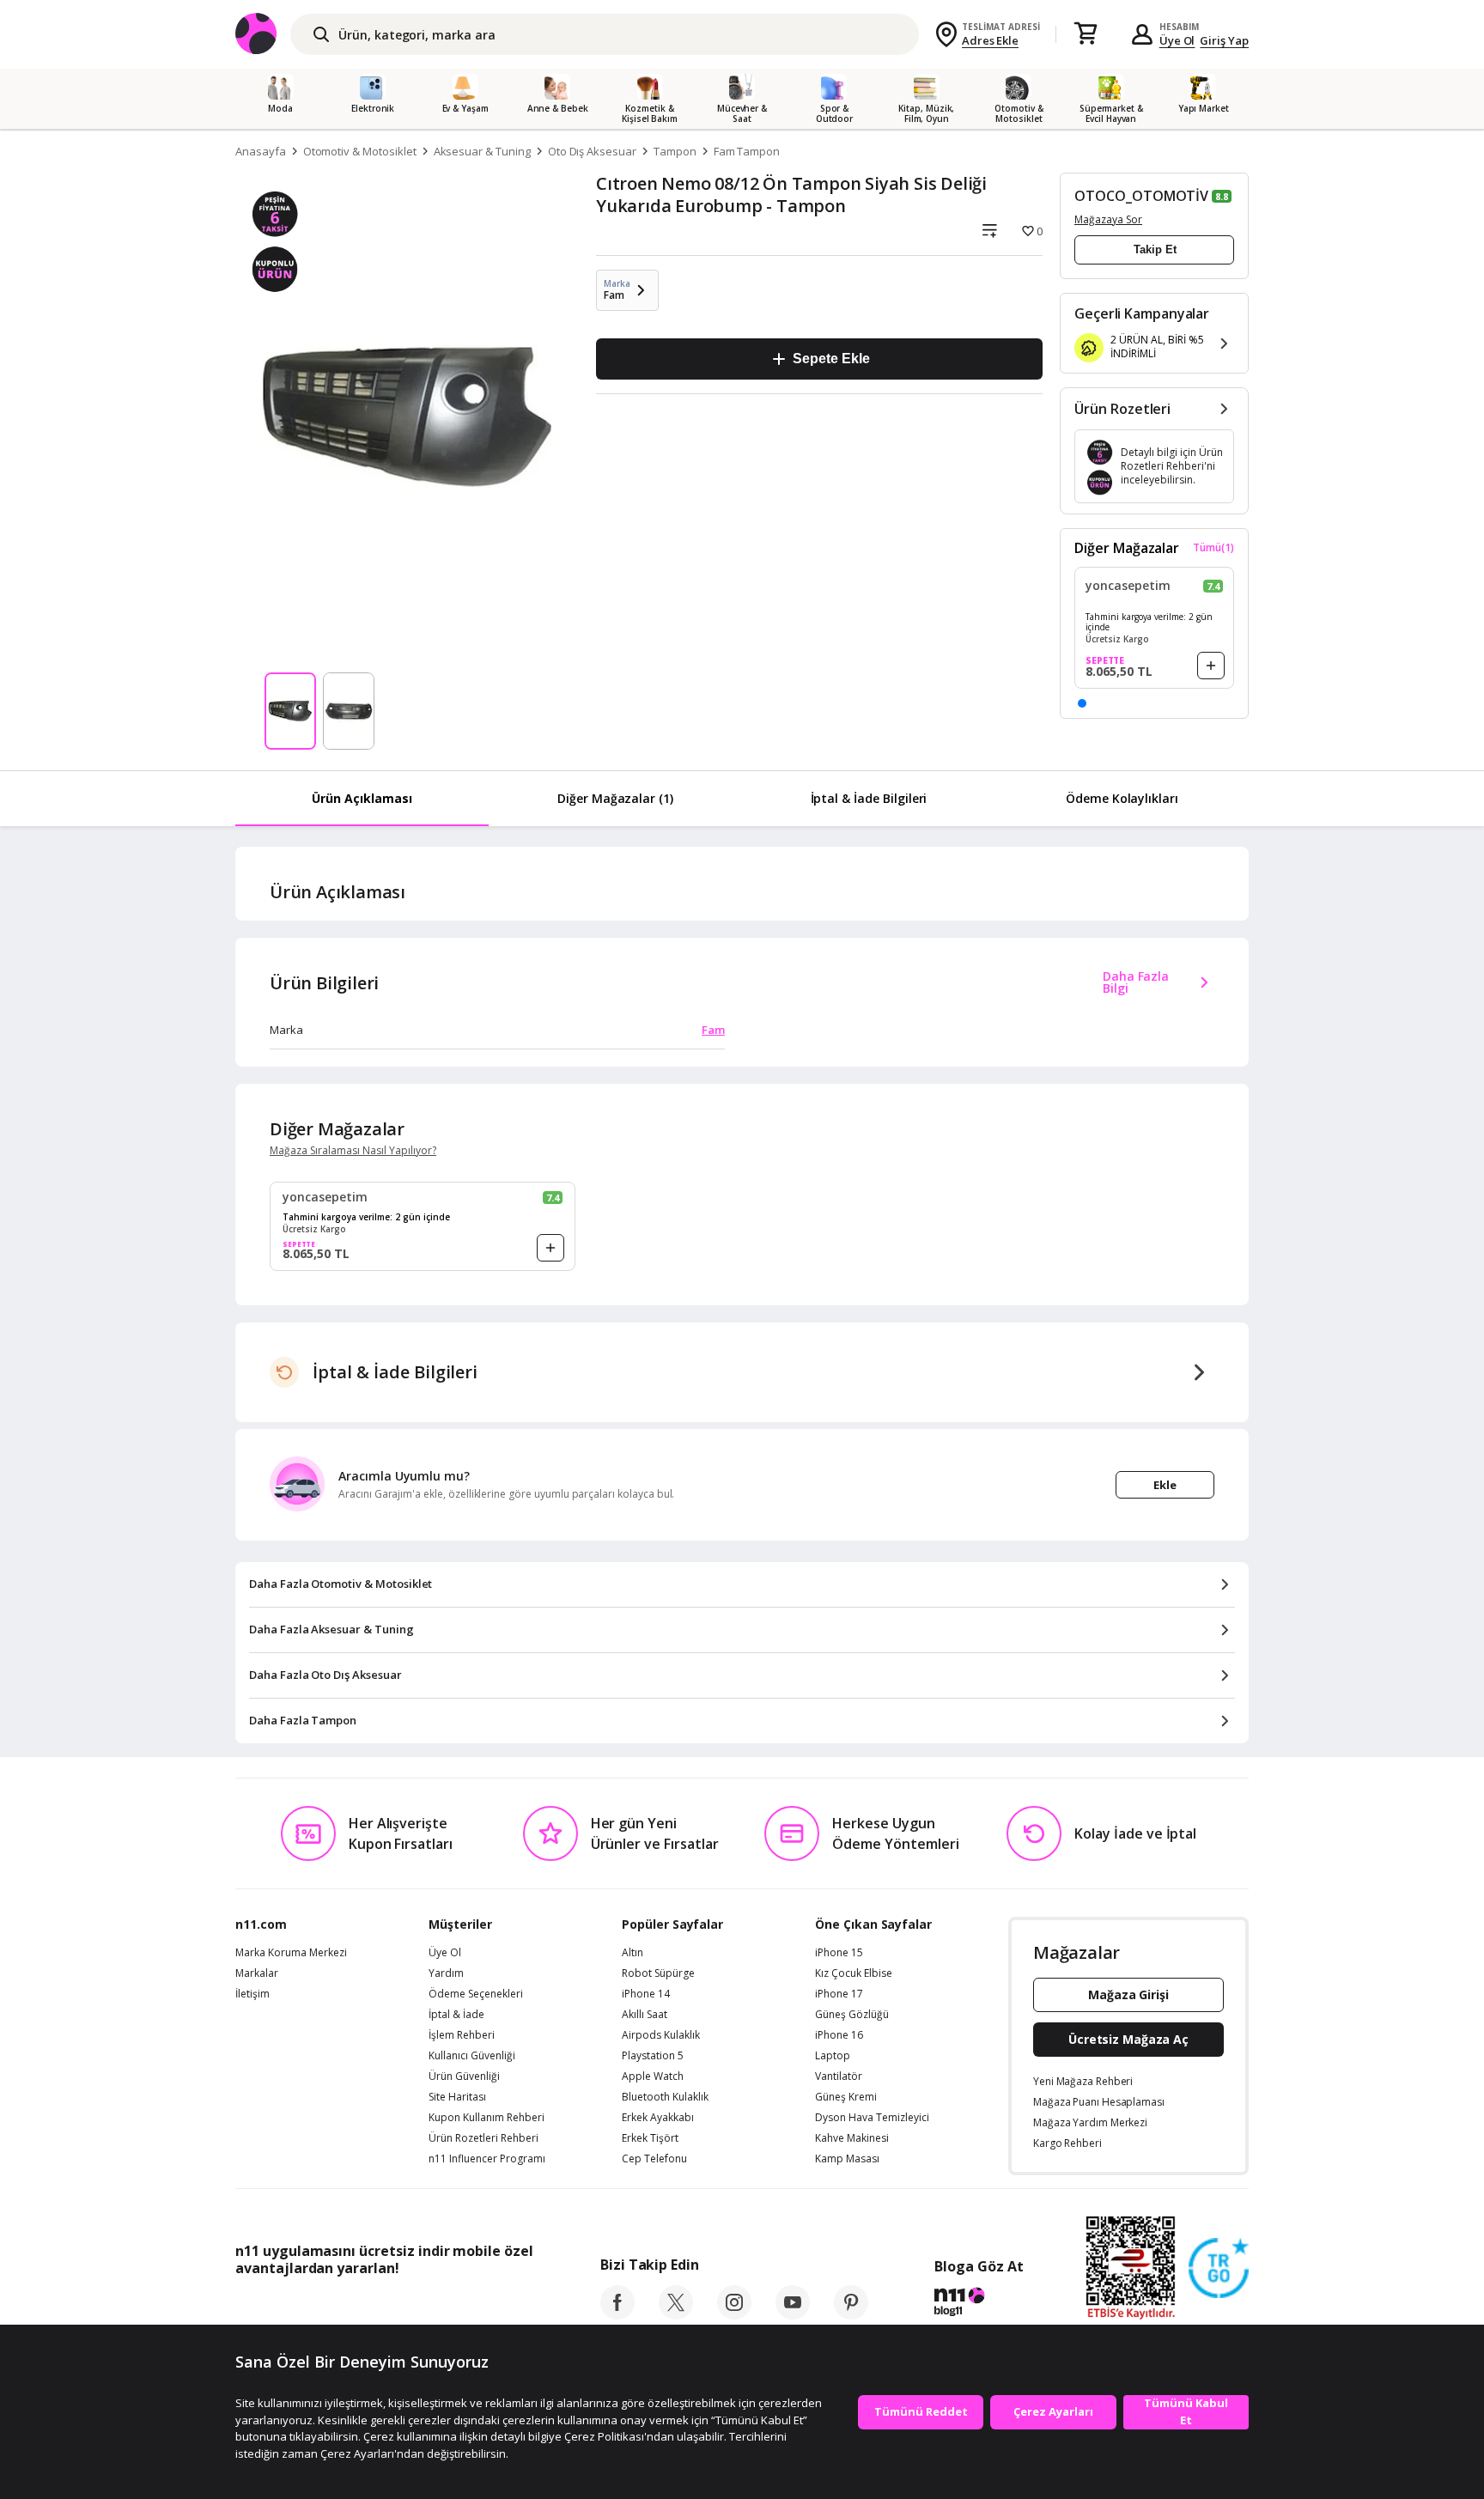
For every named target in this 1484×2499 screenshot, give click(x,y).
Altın (633, 1953)
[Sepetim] (1086, 34)
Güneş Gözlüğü (852, 2015)
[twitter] (676, 2314)
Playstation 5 (653, 2056)
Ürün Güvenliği (464, 2076)
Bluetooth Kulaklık (665, 2097)
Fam (713, 1030)
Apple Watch (653, 2076)
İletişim (252, 1994)
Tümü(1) (1213, 548)
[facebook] (617, 2314)
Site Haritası (457, 2097)
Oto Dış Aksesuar (592, 151)
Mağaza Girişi (1128, 1994)
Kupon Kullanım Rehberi (487, 2118)
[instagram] (734, 2314)
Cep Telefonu (654, 2159)
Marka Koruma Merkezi (291, 1953)
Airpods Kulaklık (661, 2035)
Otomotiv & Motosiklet (360, 151)
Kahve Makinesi (852, 2138)
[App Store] (288, 2307)
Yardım (446, 1973)
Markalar (257, 1973)
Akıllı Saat (645, 2015)
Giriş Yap (1224, 40)
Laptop (833, 2056)
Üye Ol (1177, 40)
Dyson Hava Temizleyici (872, 2118)
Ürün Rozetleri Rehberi (484, 2138)
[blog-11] (979, 2304)
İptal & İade (456, 2015)
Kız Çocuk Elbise (854, 1973)
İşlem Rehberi (462, 2035)
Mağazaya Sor (1108, 219)
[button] (1082, 703)
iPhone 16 (839, 2035)
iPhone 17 (839, 1994)
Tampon (675, 151)
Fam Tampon (747, 151)
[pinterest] (851, 2314)
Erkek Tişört (650, 2138)
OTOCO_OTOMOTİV (1141, 196)
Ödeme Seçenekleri (476, 1994)
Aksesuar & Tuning (482, 151)
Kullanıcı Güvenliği (472, 2056)
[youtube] (793, 2314)
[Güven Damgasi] (1219, 2269)
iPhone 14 (646, 1994)
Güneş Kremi (846, 2097)
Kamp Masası (847, 2159)
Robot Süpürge (658, 1973)
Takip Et (1155, 249)
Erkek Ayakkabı (658, 2118)
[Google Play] (394, 2307)
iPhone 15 (839, 1953)
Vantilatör (839, 2076)
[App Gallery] (493, 2307)
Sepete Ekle (831, 359)
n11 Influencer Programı (487, 2159)
